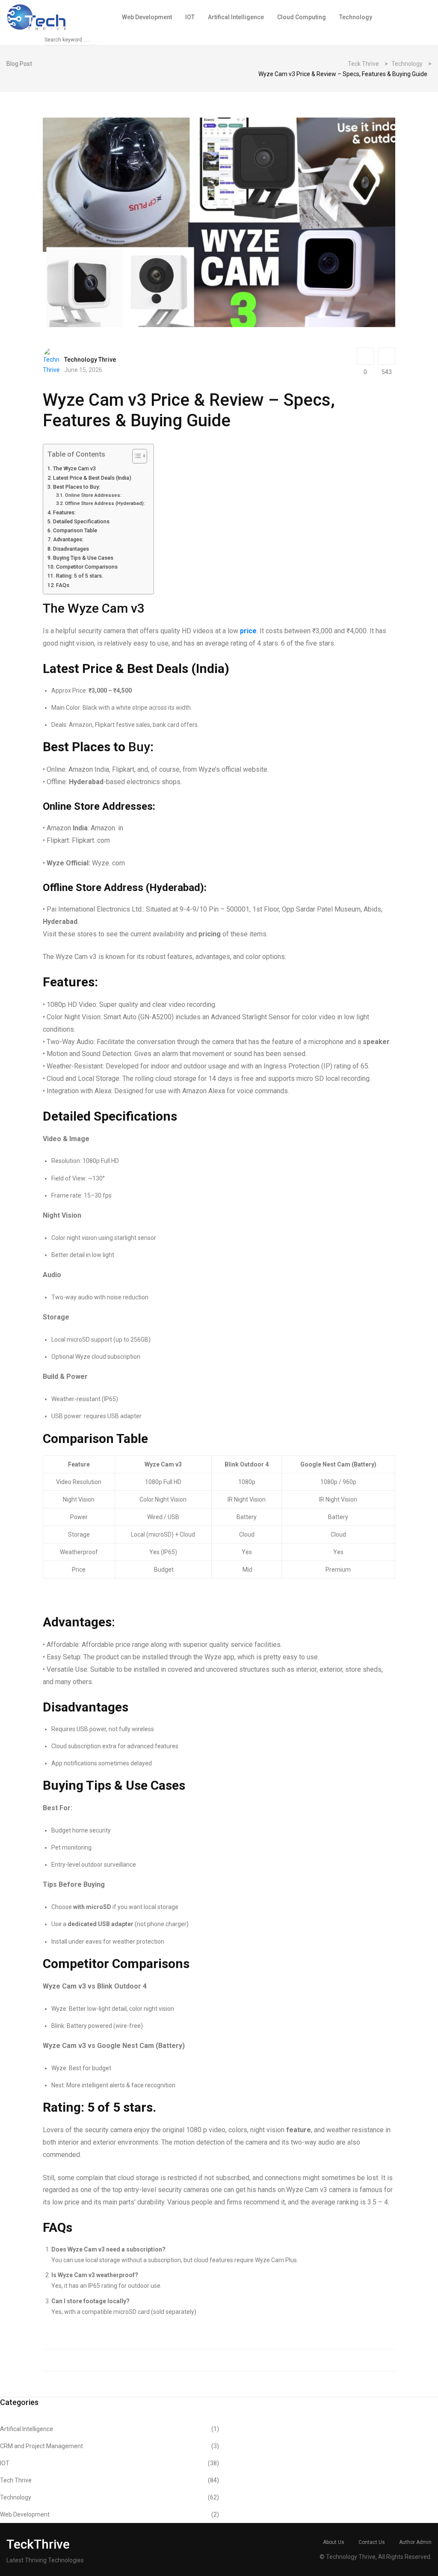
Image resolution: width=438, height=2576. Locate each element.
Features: (64, 512)
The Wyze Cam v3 (74, 468)
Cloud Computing (302, 17)
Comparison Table (75, 530)
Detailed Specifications (81, 521)
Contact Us (372, 2542)
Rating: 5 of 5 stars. (80, 576)
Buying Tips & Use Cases (83, 558)
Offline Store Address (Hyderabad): (105, 503)
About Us (334, 2542)
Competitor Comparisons (87, 567)
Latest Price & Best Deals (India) (92, 478)
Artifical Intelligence (236, 17)
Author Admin (415, 2542)
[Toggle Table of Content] (135, 456)
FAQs (63, 585)
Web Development (147, 17)
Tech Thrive (109, 2480)
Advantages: (68, 539)
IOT (190, 17)
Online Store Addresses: (93, 495)
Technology (356, 17)
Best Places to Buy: (77, 487)
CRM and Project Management (109, 2446)
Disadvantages (71, 549)
